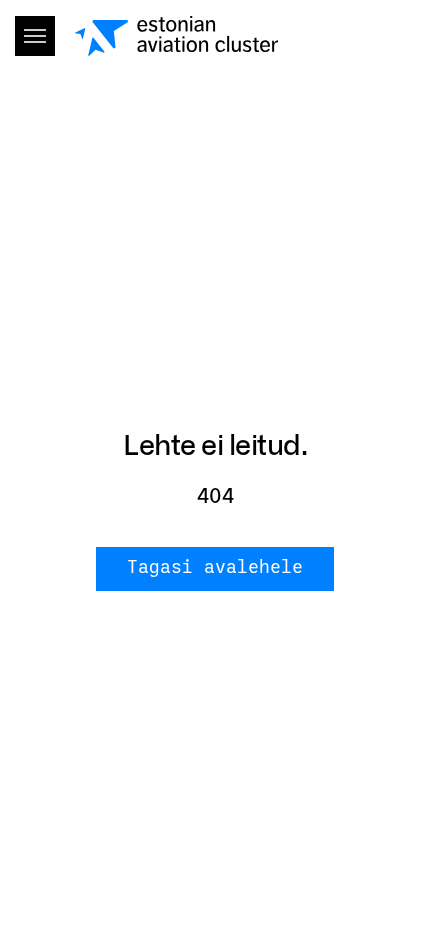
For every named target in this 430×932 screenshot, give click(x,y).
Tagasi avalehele (215, 568)
